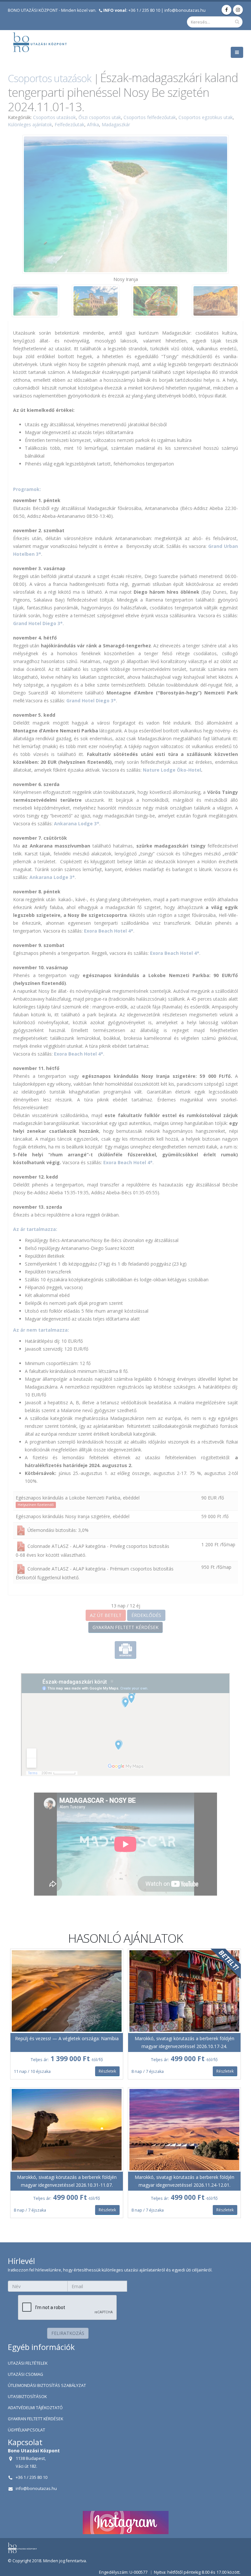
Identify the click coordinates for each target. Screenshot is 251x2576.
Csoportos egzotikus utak (206, 117)
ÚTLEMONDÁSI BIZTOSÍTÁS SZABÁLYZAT (47, 2385)
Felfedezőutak (69, 124)
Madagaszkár (116, 124)
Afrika (93, 124)
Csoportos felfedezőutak (150, 117)
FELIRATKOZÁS (68, 2333)
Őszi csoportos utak (100, 117)
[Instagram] (238, 10)
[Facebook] (226, 10)
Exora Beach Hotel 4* (109, 931)
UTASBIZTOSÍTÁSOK (27, 2397)
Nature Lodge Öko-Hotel (172, 770)
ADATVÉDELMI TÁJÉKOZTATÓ (35, 2408)
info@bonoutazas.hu (185, 10)
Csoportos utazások (50, 78)
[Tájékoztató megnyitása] (21, 1530)
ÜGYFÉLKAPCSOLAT (26, 2430)
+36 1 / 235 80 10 (132, 10)
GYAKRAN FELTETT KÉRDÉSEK (125, 1627)
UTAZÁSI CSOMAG (25, 2374)
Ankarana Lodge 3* (77, 824)
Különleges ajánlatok (30, 124)
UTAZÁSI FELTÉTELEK (28, 2363)
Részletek (107, 2071)
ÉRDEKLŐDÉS (146, 1615)
